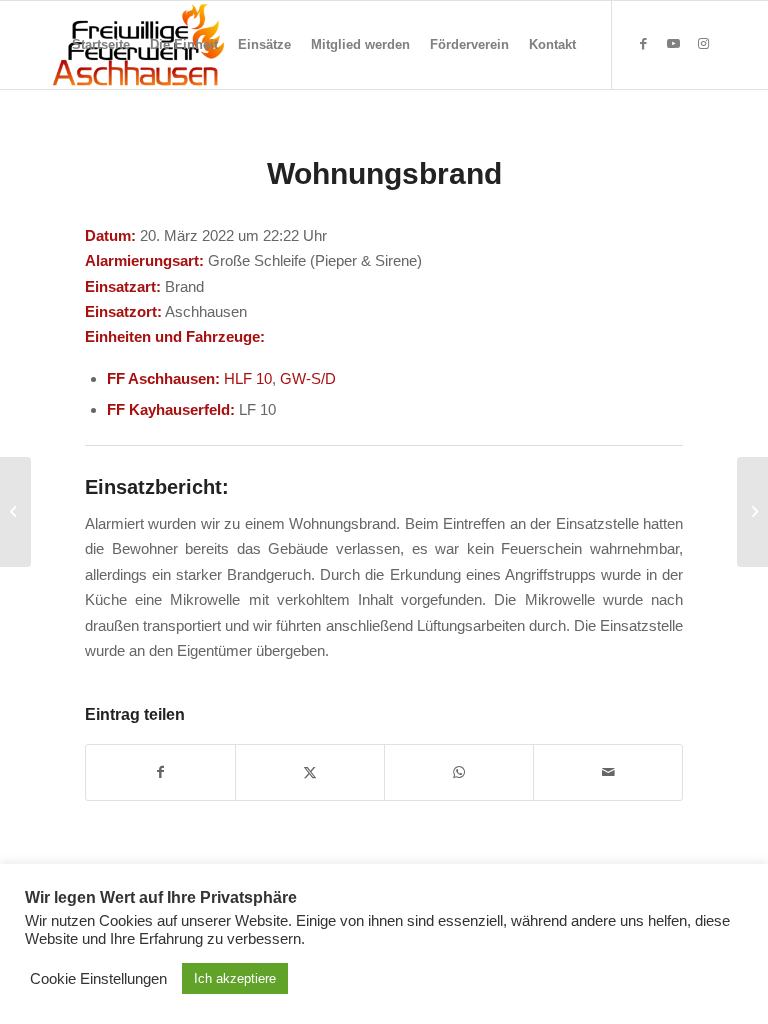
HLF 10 (248, 378)
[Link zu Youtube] (673, 44)
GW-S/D (308, 378)
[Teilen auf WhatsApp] (459, 772)
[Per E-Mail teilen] (608, 772)
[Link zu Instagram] (703, 44)
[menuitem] (101, 45)
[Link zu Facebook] (643, 44)
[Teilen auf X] (310, 772)
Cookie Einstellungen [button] (98, 979)
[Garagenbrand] (15, 512)
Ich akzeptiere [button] (235, 978)
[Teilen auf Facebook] (160, 772)
